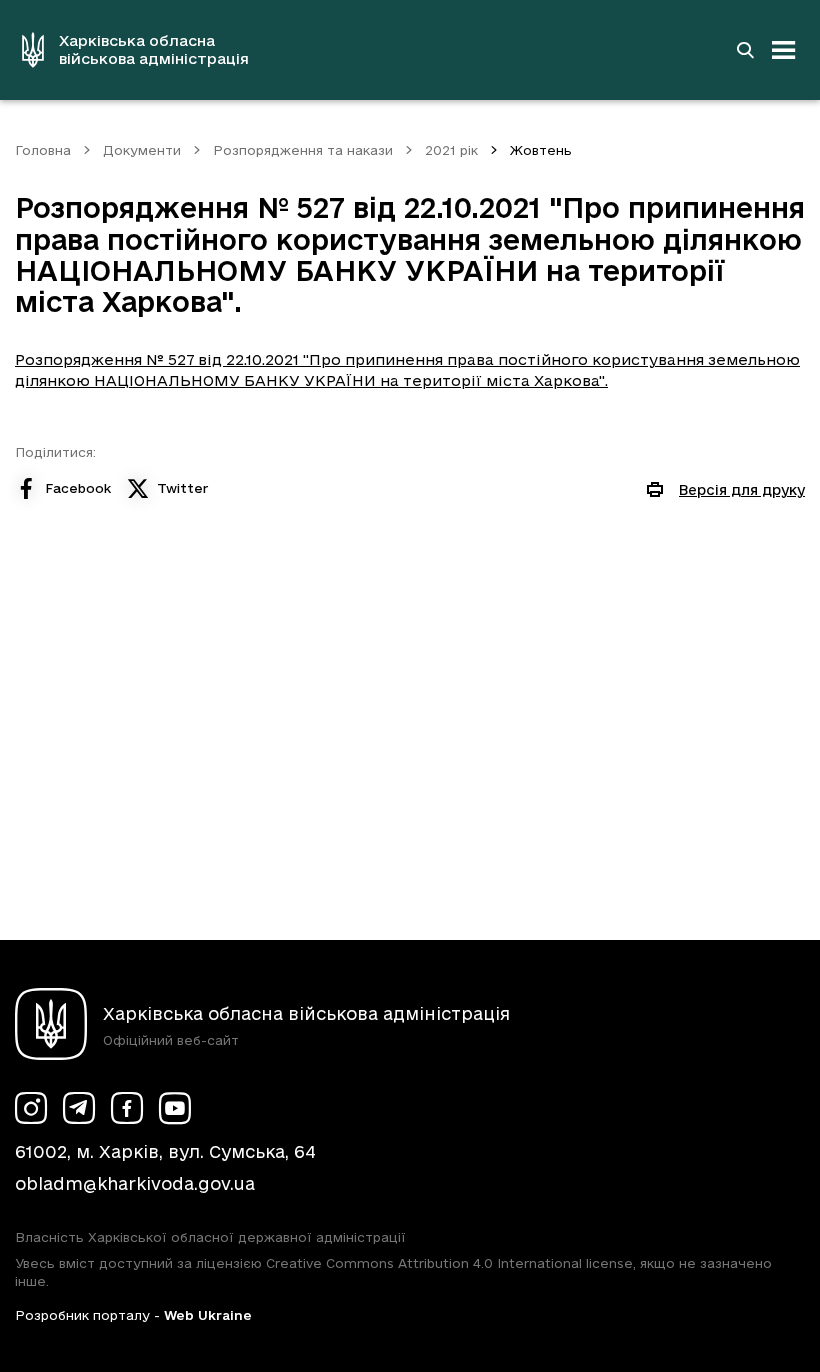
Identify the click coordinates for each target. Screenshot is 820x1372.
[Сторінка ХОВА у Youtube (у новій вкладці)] (175, 1108)
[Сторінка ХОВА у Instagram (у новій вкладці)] (31, 1108)
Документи (142, 150)
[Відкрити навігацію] (784, 50)
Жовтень (541, 150)
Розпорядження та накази (303, 150)
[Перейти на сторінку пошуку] (745, 50)
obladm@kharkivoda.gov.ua (135, 1183)
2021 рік (451, 150)
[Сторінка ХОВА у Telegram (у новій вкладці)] (79, 1108)
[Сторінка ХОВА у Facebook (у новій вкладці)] (127, 1108)
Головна (43, 150)
